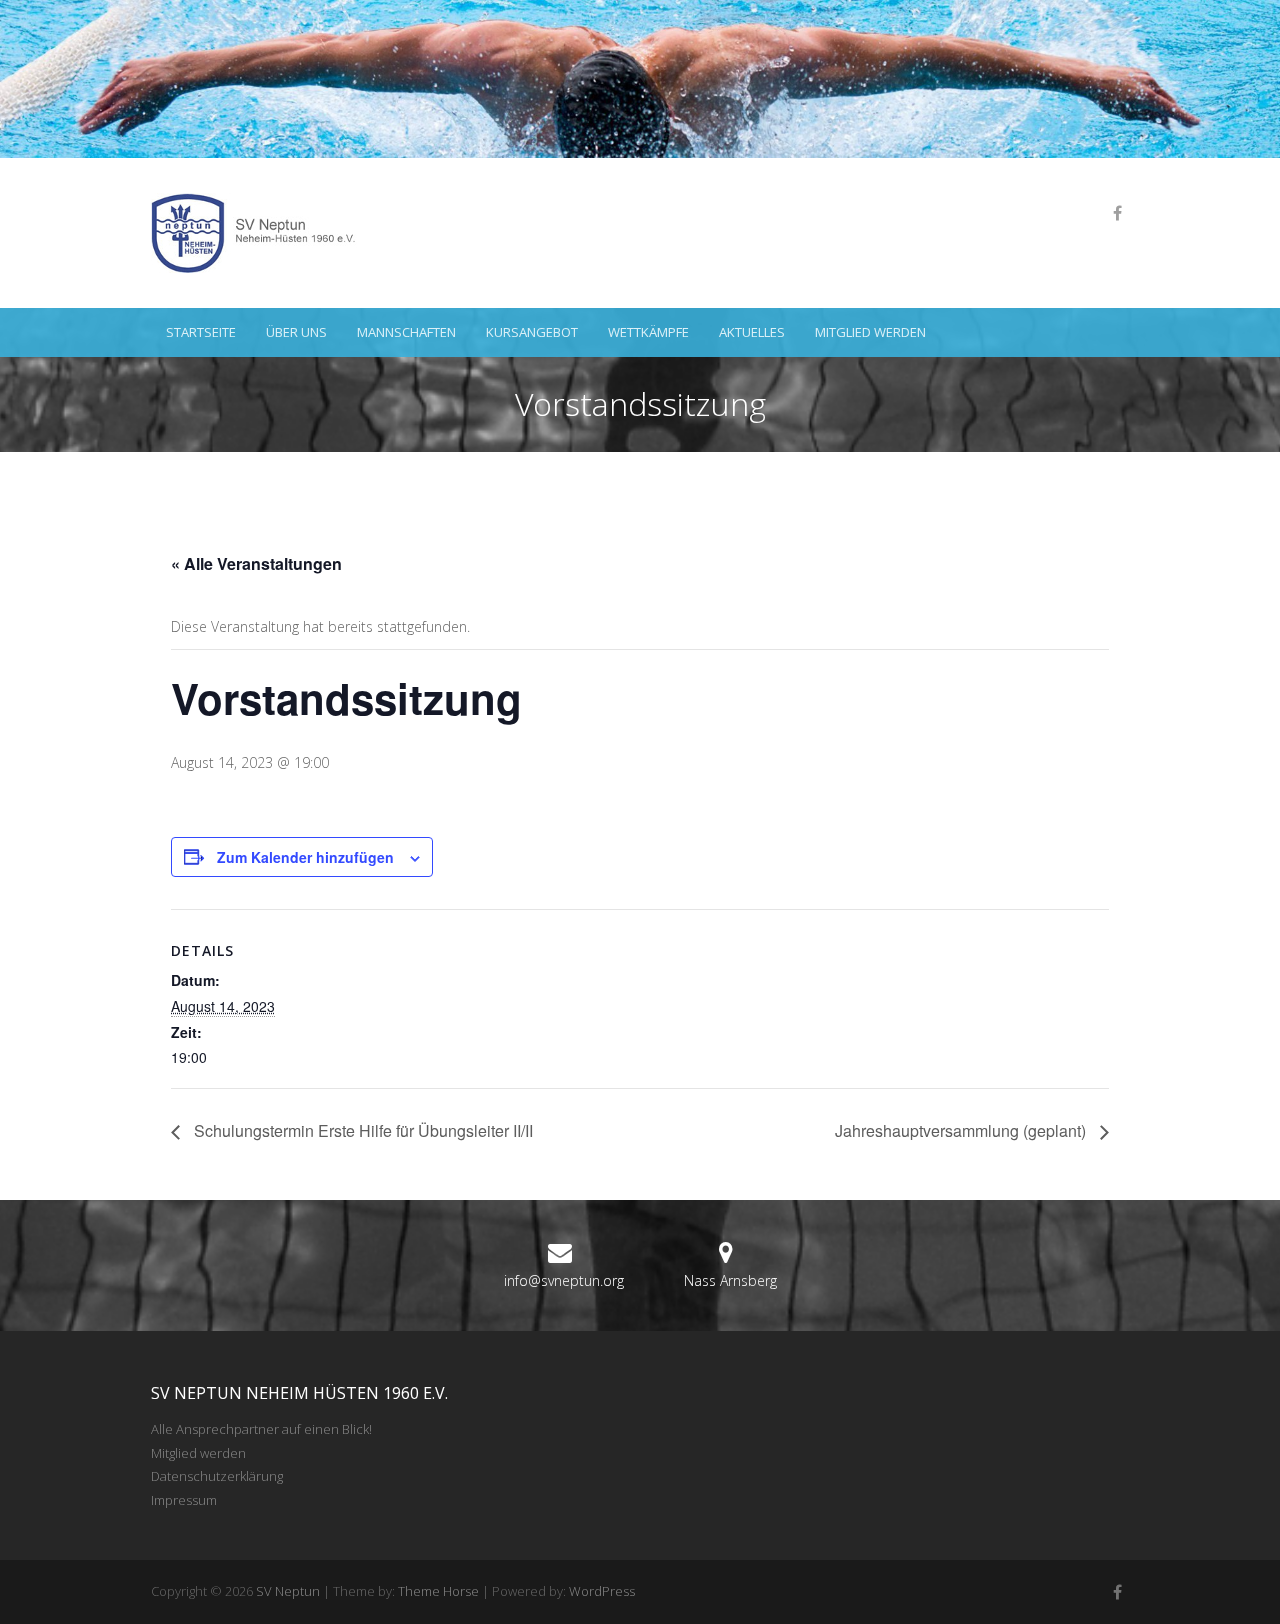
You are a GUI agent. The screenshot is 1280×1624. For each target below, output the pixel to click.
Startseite (201, 332)
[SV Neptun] (261, 233)
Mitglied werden (870, 332)
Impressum (184, 1500)
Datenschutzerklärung (217, 1476)
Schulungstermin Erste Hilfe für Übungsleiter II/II (361, 1130)
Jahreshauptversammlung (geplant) (962, 1130)
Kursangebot (532, 332)
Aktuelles (752, 332)
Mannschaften (406, 332)
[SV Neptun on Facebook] (1117, 213)
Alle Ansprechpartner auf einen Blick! (261, 1429)
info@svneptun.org (564, 1280)
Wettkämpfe (648, 332)
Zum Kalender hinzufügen (305, 857)
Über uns (296, 332)
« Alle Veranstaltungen (256, 563)
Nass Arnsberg (730, 1280)
